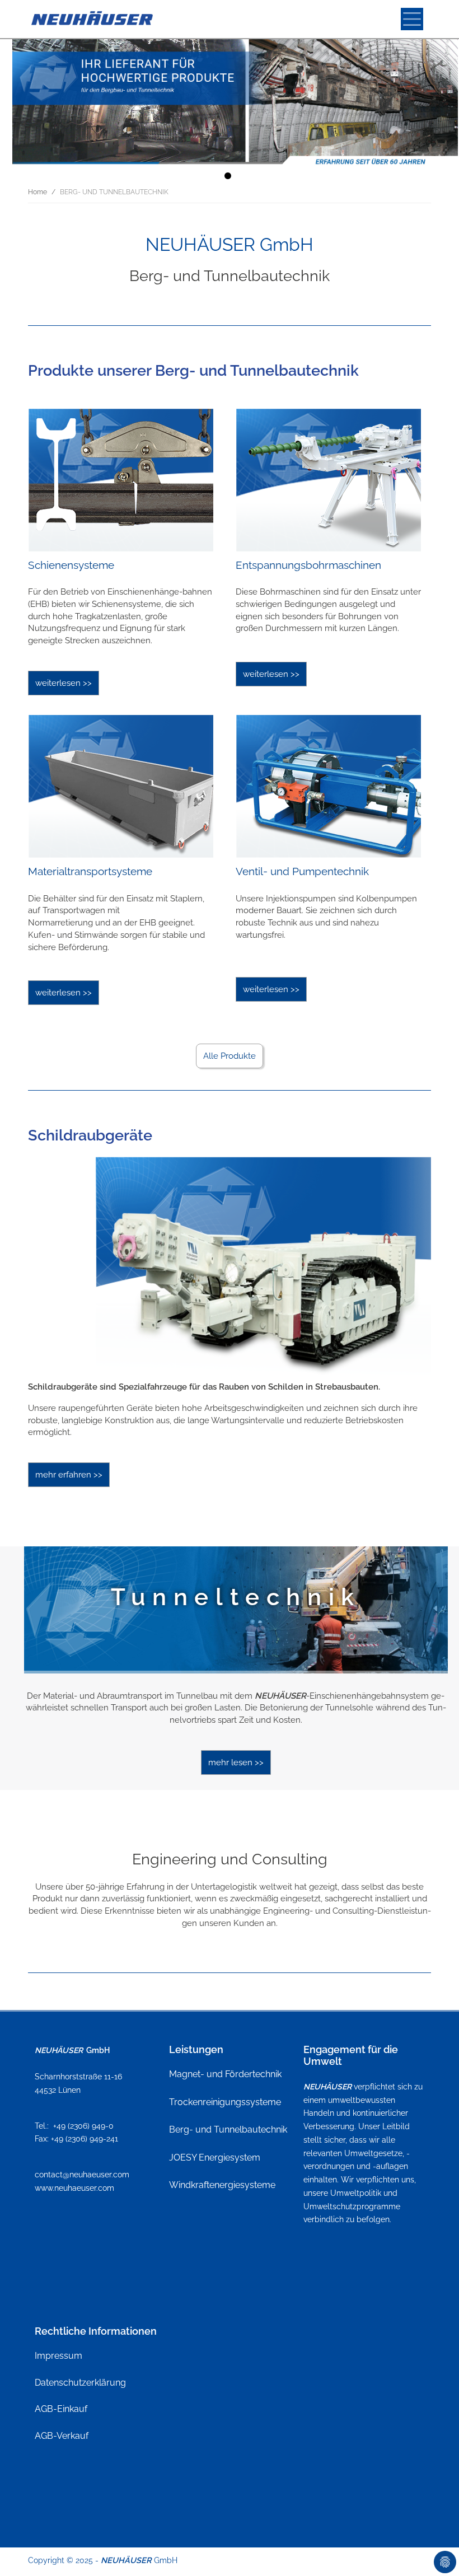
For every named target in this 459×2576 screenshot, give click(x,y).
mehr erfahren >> (69, 1475)
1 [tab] (230, 178)
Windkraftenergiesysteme (222, 2185)
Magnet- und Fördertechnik (225, 2074)
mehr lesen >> (236, 1762)
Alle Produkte (230, 1056)
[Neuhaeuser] (93, 19)
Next (395, 1604)
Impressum (58, 2356)
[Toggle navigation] (412, 19)
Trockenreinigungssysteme (225, 2102)
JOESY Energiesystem (215, 2157)
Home (38, 192)
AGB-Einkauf (61, 2409)
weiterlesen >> (64, 683)
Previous (77, 1604)
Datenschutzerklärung (80, 2383)
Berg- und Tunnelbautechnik (228, 2129)
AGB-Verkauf (62, 2436)
